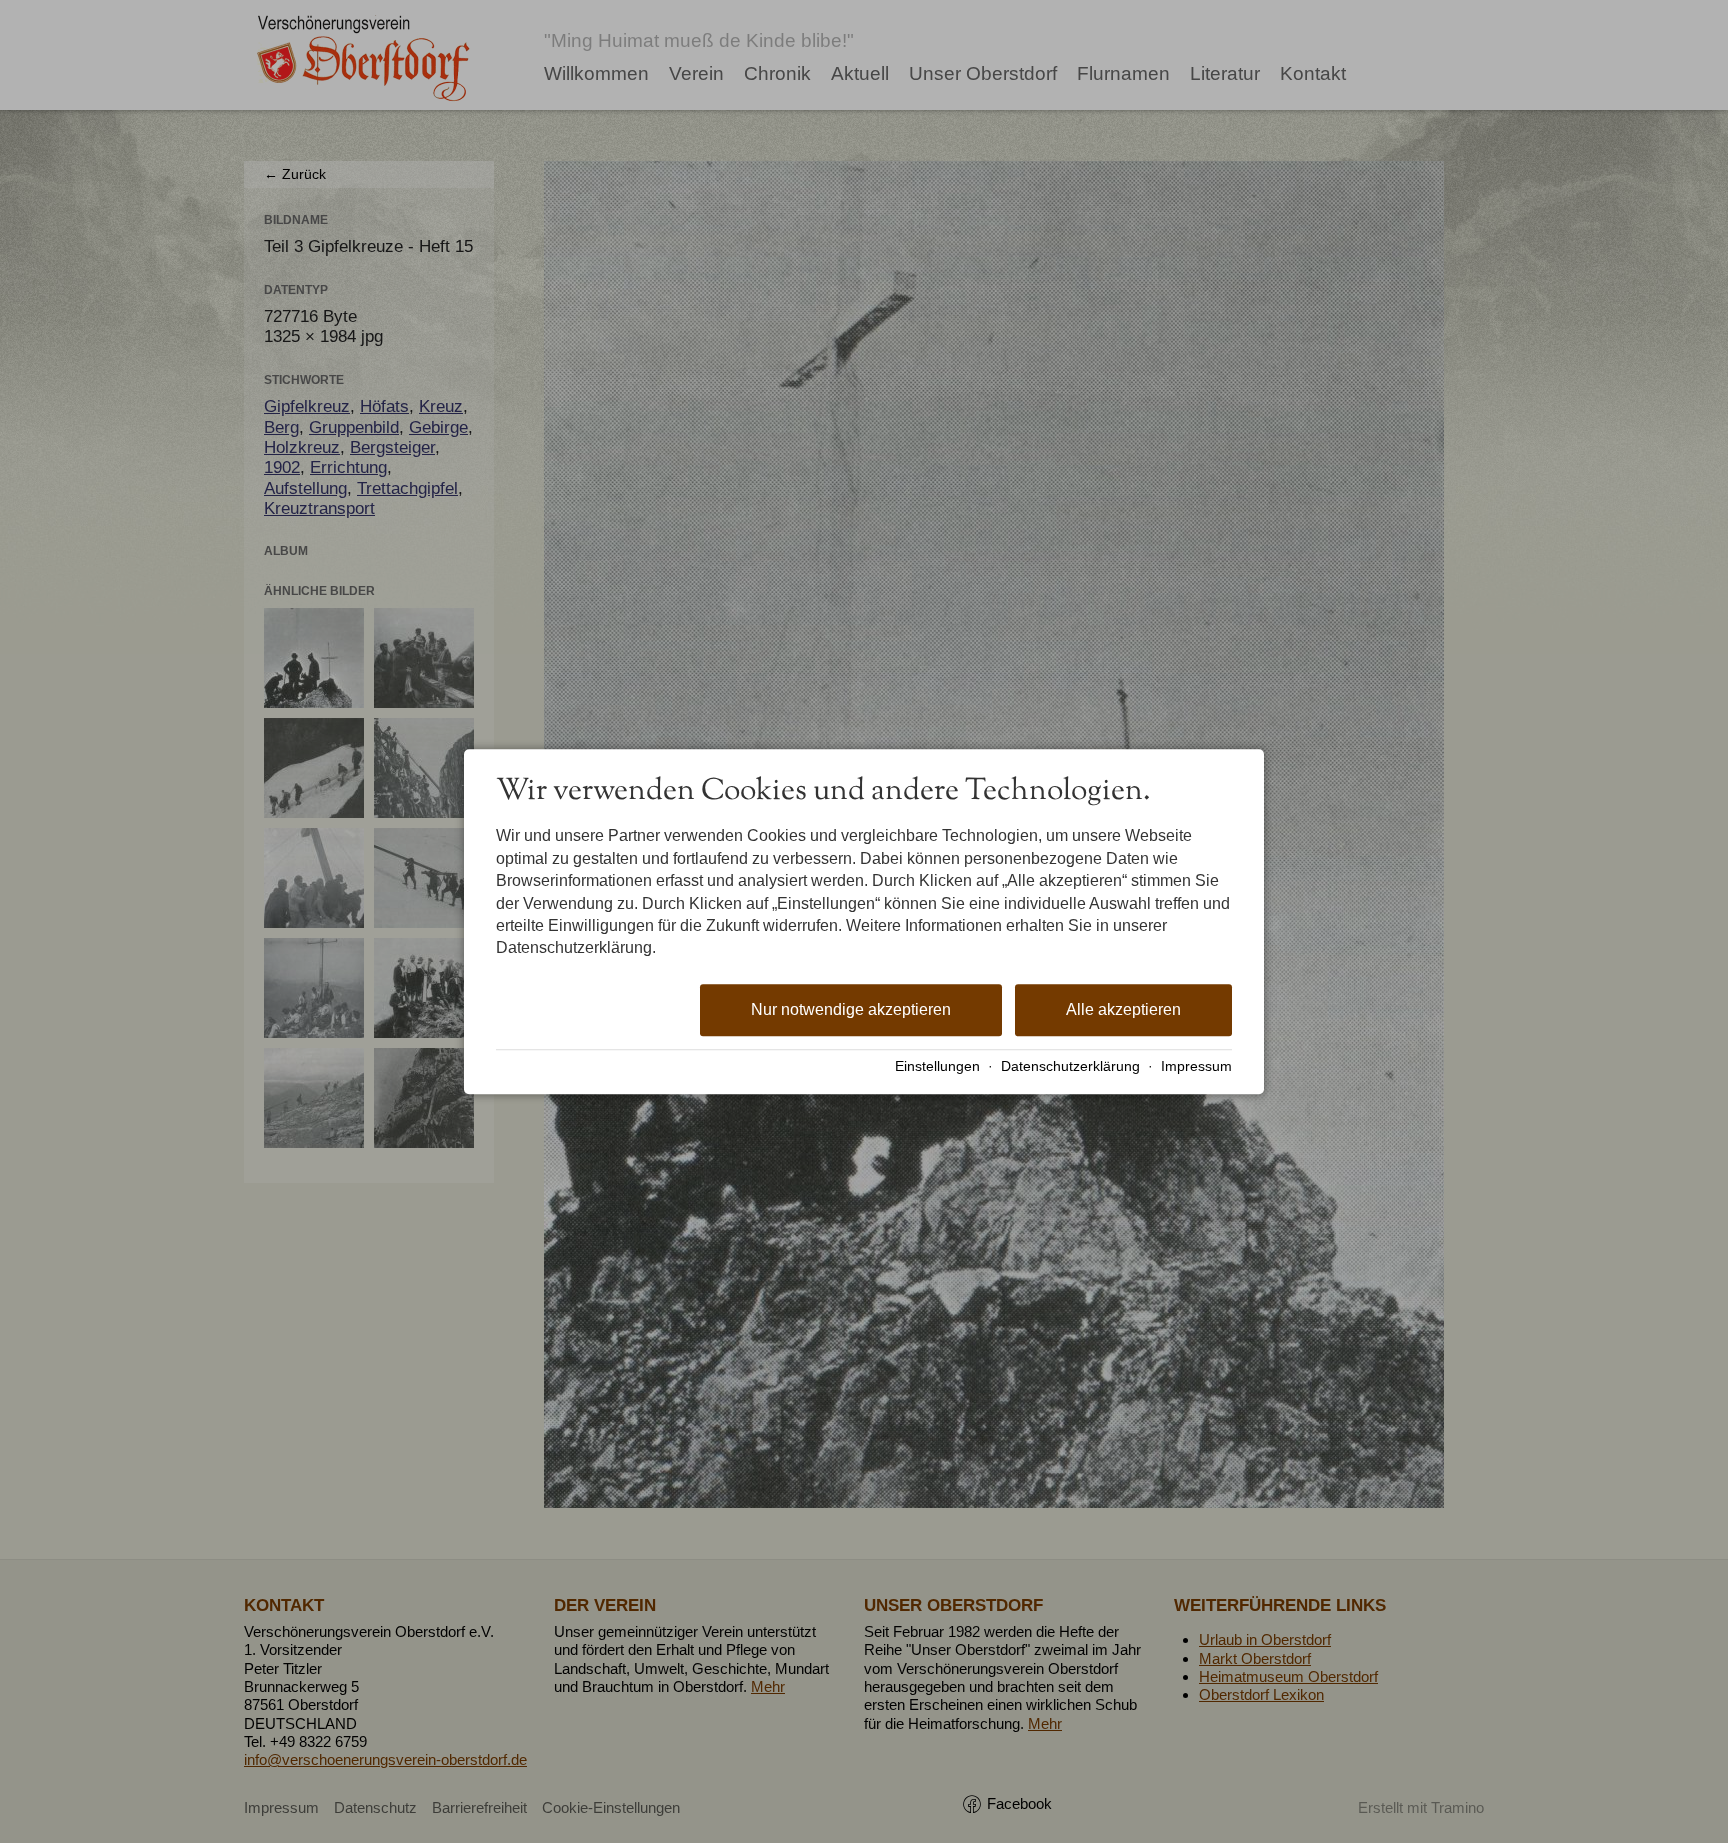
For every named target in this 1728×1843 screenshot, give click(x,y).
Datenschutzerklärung (1070, 1066)
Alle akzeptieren (1123, 1009)
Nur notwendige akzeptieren (851, 1009)
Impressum (1196, 1066)
